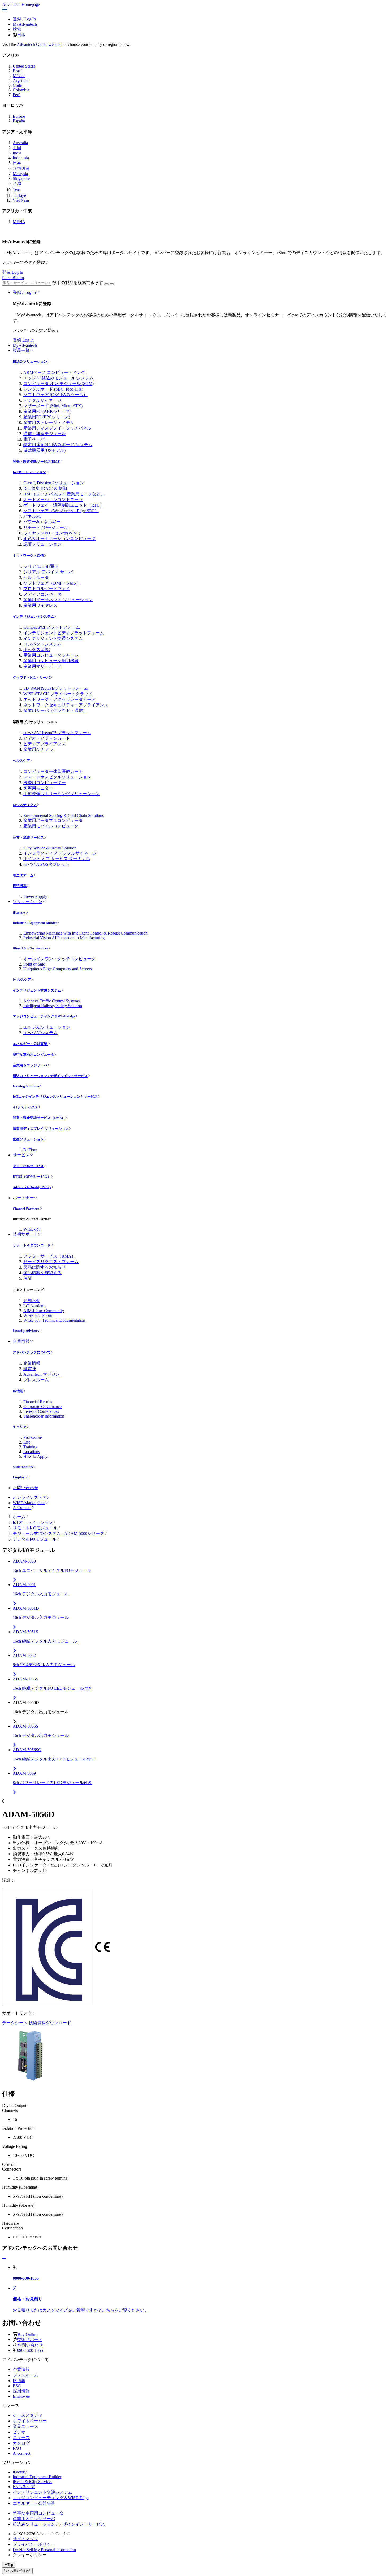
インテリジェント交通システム (53, 638)
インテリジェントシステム (33, 616)
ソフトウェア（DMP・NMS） (52, 583)
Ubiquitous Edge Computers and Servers (58, 969)
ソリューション (28, 902)
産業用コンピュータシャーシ (51, 655)
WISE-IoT (32, 1229)
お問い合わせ (25, 1488)
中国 (17, 148)
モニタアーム (23, 875)
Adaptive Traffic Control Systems (51, 1001)
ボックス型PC (37, 650)
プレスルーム (36, 1380)
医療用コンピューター (45, 783)
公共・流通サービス (28, 837)
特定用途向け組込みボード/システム (58, 445)
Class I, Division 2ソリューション (54, 483)
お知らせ (32, 1301)
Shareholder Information (44, 1416)
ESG (17, 2386)
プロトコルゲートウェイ (47, 589)
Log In (30, 19)
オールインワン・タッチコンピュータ (59, 959)
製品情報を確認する (42, 1273)
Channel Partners (26, 1209)
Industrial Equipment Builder (35, 923)
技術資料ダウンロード (50, 2023)
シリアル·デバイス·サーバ (48, 572)
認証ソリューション (42, 544)
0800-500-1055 (30, 2350)
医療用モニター (38, 788)
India (17, 153)
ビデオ (19, 2432)
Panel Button (13, 278)
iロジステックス (25, 1107)
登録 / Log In (24, 292)
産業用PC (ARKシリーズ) (47, 411)
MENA (19, 222)
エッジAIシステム (40, 1033)
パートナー (23, 1198)
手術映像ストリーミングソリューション (62, 794)
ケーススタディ (28, 2415)
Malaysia (20, 174)
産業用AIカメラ (38, 749)
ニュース (21, 2438)
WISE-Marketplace (29, 1503)
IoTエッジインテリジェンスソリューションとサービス (55, 1097)
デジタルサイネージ (42, 400)
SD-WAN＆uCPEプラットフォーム (56, 688)
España (19, 121)
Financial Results (38, 1402)
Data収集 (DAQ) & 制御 (45, 488)
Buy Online (27, 2334)
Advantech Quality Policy (32, 1187)
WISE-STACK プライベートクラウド (58, 694)
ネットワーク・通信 (28, 556)
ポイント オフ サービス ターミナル (57, 859)
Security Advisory (27, 1331)
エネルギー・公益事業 (30, 1044)
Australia (20, 143)
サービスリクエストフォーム (51, 1262)
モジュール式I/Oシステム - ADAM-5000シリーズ (59, 1533)
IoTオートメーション (29, 472)
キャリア (20, 1427)
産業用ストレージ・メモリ (49, 422)
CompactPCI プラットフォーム (52, 627)
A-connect (21, 2453)
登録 (17, 19)
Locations (32, 1452)
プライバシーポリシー (34, 2544)
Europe (19, 116)
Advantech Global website (39, 44)
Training (30, 1447)
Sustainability (23, 1467)
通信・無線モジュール (45, 434)
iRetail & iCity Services (30, 948)
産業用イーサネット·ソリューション (58, 600)
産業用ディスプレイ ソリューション (41, 1129)
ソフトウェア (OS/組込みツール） (55, 395)
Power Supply (35, 897)
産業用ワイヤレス (40, 605)
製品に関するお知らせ (45, 1267)
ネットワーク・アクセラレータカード (59, 699)
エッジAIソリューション (47, 1027)
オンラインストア (30, 1497)
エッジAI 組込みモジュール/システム (59, 378)
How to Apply (35, 1456)
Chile (17, 85)
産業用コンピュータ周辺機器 (51, 661)
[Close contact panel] (4, 2258)
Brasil (18, 71)
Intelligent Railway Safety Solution (53, 1006)
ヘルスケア (21, 761)
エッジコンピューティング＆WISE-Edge (44, 1016)
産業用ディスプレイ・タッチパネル (57, 428)
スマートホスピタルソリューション (57, 777)
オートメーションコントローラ (53, 500)
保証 (28, 1278)
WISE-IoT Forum (38, 1315)
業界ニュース (25, 2426)
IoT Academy (35, 1306)
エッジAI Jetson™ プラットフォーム (57, 733)
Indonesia (21, 158)
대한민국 (21, 168)
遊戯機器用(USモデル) (44, 450)
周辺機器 (20, 886)
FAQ (17, 2448)
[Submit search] (106, 284)
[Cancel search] (112, 284)
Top (10, 2565)
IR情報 (18, 1391)
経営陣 (30, 1369)
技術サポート (25, 1234)
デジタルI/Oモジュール (35, 1539)
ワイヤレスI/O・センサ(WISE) (52, 533)
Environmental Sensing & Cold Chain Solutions (64, 815)
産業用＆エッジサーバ (30, 1065)
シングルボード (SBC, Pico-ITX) (53, 389)
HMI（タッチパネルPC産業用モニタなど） (64, 494)
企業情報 (21, 1341)
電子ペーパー (36, 439)
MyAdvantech (25, 24)
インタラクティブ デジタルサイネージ (60, 853)
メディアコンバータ (42, 594)
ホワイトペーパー (30, 2421)
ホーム (19, 1517)
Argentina (21, 80)
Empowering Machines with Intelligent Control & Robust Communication (85, 933)
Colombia (21, 90)
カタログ (21, 2443)
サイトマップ (25, 2539)
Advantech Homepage (21, 4)
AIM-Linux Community (44, 1311)
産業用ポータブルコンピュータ (53, 820)
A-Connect (22, 1508)
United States (24, 66)
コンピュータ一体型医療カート (53, 771)
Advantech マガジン (42, 1374)
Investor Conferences (41, 1411)
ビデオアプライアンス (45, 744)
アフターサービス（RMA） (49, 1256)
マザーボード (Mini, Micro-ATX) (53, 406)
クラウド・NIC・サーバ (31, 677)
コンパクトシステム (42, 644)
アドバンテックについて (32, 1352)
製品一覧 (21, 350)
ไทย (16, 190)
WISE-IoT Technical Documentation (54, 1320)
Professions (33, 1437)
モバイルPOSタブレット (46, 864)
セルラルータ (36, 577)
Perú (17, 95)
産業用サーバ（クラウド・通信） (55, 711)
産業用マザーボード (42, 666)
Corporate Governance (42, 1407)
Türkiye (19, 195)
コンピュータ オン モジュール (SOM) (59, 384)
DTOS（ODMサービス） (32, 1177)
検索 (17, 29)
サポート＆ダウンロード (32, 1245)
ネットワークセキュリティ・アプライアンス (66, 705)
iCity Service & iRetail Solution (50, 848)
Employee (20, 1477)
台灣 (17, 183)
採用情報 (21, 2391)
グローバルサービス (28, 1166)
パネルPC (32, 516)
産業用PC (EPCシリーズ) (47, 417)
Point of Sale (34, 964)
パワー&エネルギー (42, 522)
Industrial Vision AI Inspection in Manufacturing (64, 938)
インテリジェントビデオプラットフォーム (64, 633)
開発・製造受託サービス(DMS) (36, 461)
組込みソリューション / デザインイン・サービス (50, 1076)
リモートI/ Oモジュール (46, 527)
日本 (21, 35)
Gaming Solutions (26, 1086)
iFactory (19, 912)
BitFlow (30, 1150)
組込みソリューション (30, 362)
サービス (21, 1155)
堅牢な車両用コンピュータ (33, 1054)
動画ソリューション (28, 1139)
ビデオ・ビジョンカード (47, 738)
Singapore (21, 178)
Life (27, 1442)
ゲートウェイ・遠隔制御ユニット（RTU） (64, 505)
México (19, 76)
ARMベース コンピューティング (54, 372)
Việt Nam (21, 200)
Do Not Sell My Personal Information (44, 2550)
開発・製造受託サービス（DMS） (39, 1118)
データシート (15, 2023)
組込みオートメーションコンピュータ (59, 539)
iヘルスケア (22, 979)
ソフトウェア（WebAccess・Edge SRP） (61, 511)
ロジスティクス (25, 805)
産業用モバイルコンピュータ (51, 826)
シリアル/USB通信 (41, 566)
